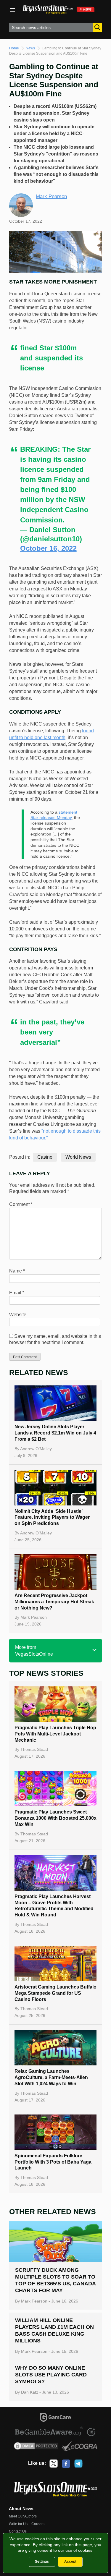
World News (78, 1157)
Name (17, 1271)
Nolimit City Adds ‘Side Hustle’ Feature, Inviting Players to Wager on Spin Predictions (52, 1517)
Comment (21, 1204)
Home (14, 48)
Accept (70, 2562)
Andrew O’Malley (36, 1449)
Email (17, 1293)
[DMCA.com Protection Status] (36, 2447)
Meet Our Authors (23, 2516)
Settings (42, 2562)
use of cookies (79, 2550)
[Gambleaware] (49, 2432)
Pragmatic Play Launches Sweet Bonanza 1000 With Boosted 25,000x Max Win (55, 1818)
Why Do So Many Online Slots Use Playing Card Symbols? (51, 2375)
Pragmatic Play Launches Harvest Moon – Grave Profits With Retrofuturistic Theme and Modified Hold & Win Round (54, 1906)
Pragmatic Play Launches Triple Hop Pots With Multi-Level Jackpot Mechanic (55, 1734)
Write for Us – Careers (27, 2524)
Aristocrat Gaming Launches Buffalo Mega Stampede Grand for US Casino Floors (55, 1993)
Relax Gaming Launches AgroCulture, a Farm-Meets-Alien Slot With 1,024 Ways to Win (51, 2077)
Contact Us (18, 2531)
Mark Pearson (51, 196)
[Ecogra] (79, 2447)
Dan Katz (30, 2392)
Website (18, 1315)
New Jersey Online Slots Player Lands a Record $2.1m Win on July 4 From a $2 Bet (55, 1433)
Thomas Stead (34, 1749)
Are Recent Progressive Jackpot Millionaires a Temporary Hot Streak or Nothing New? (54, 1602)
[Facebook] (66, 2464)
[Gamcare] (55, 2418)
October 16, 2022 (48, 548)
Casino (45, 1157)
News (30, 48)
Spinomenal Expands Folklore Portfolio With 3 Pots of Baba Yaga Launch (53, 2162)
